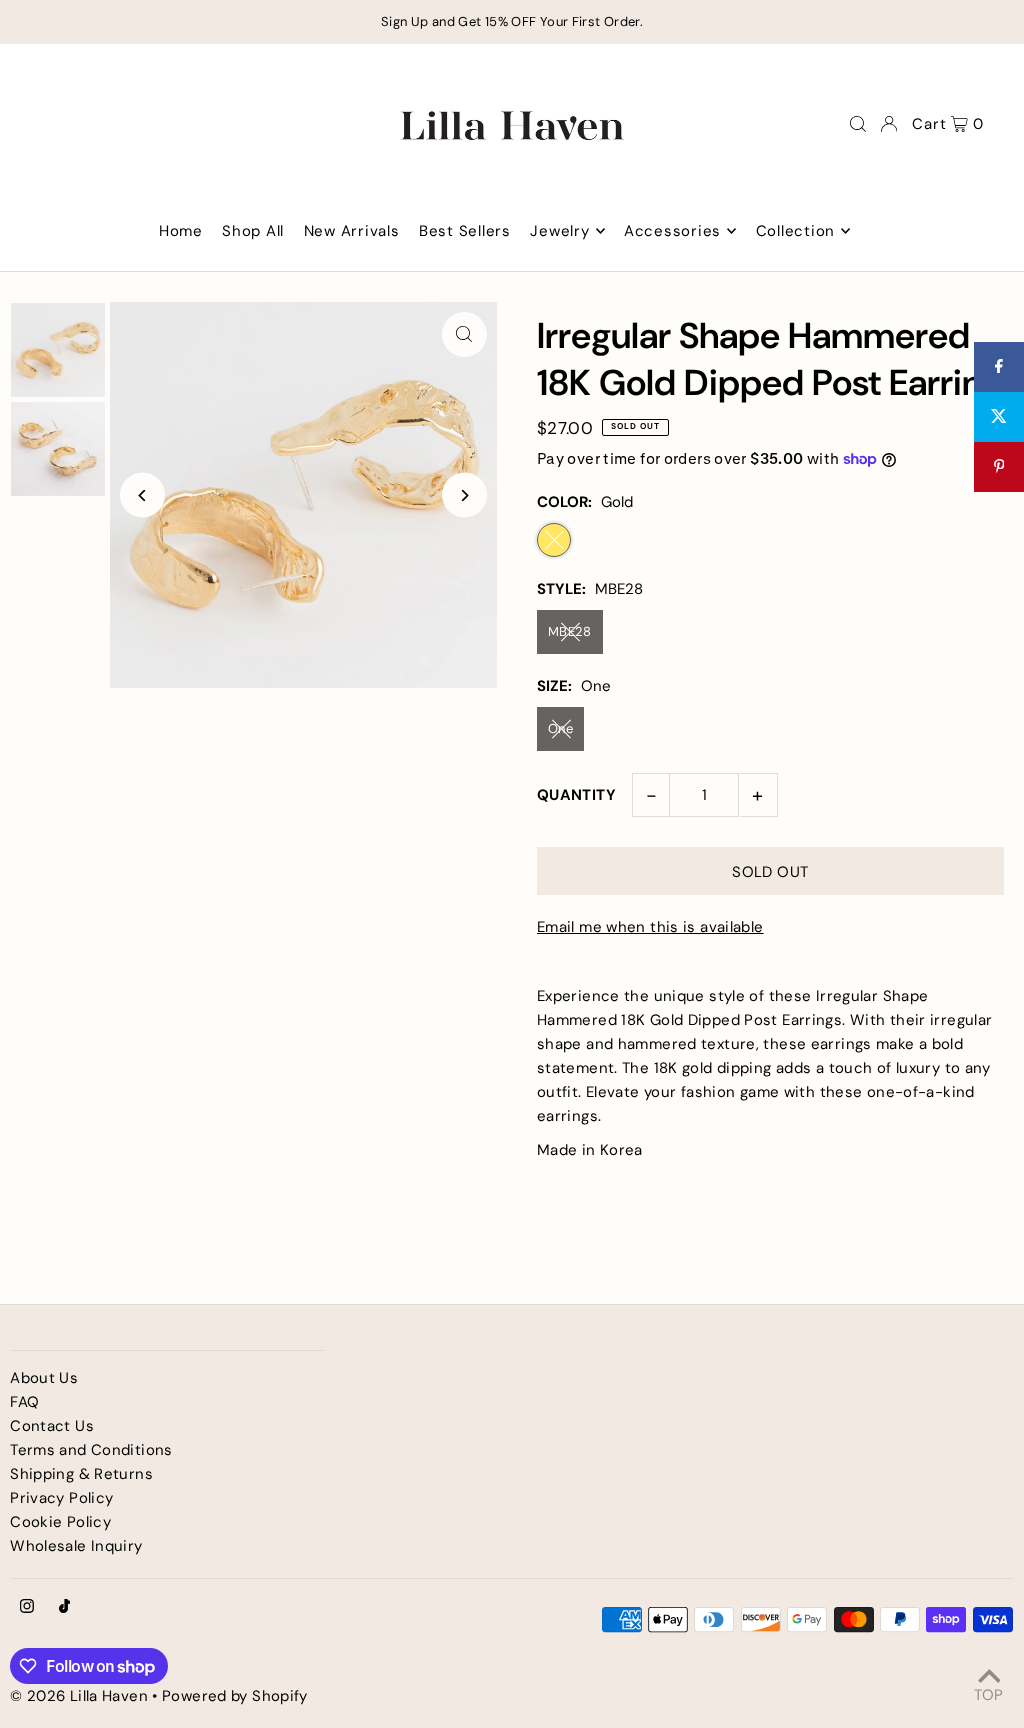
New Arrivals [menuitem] (352, 231)
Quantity (576, 795)
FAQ (24, 1402)
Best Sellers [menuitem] (465, 231)
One (560, 728)
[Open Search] (858, 124)
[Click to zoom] (464, 334)
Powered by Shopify (235, 1696)
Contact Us (52, 1426)
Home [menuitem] (181, 231)
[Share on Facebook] (999, 367)
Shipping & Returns (81, 1474)
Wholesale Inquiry (76, 1546)
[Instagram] (27, 1607)
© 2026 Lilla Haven (79, 1696)
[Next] (464, 495)
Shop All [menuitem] (253, 231)
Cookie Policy (60, 1522)
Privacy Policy (61, 1498)
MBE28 (570, 631)
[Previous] (142, 495)
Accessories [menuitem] (672, 231)
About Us (44, 1378)
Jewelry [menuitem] (559, 231)
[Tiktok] (64, 1607)
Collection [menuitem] (796, 231)
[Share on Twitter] (999, 417)
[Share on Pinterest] (999, 467)
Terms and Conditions (91, 1450)
